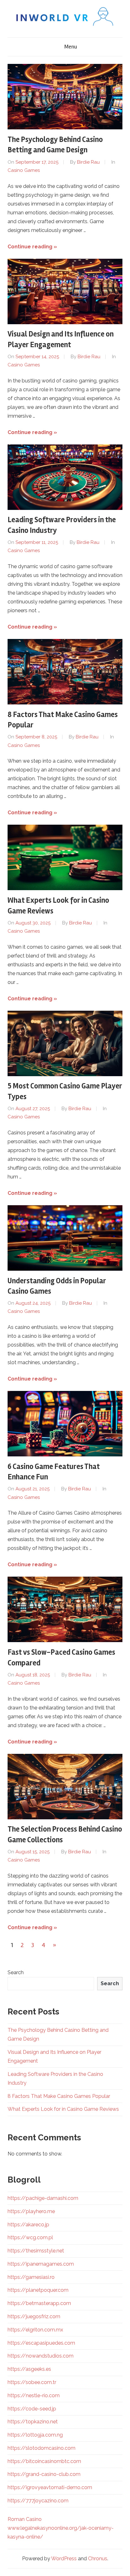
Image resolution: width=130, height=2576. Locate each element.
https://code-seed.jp (32, 2409)
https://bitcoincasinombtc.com (44, 2461)
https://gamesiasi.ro (31, 2277)
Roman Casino (25, 2519)
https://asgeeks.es (29, 2369)
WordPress (64, 2559)
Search (16, 1972)
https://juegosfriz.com (34, 2316)
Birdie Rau (88, 162)
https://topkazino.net (33, 2422)
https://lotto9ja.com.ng (35, 2435)
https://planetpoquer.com (38, 2290)
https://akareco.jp (28, 2225)
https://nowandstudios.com (41, 2356)
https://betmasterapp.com (39, 2303)
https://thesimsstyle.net (36, 2251)
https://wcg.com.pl (30, 2237)
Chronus (98, 2559)
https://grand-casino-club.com (44, 2474)
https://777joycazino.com (38, 2501)
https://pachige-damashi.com (43, 2198)
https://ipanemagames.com (41, 2264)
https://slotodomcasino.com (41, 2448)
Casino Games (24, 170)
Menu (71, 47)
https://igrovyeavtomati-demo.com (50, 2487)
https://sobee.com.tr (32, 2382)
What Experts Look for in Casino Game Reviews (63, 2109)
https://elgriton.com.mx (35, 2330)
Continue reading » (32, 247)
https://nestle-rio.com (34, 2395)
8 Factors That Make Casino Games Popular (59, 2096)
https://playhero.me (31, 2211)
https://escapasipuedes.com (41, 2343)
